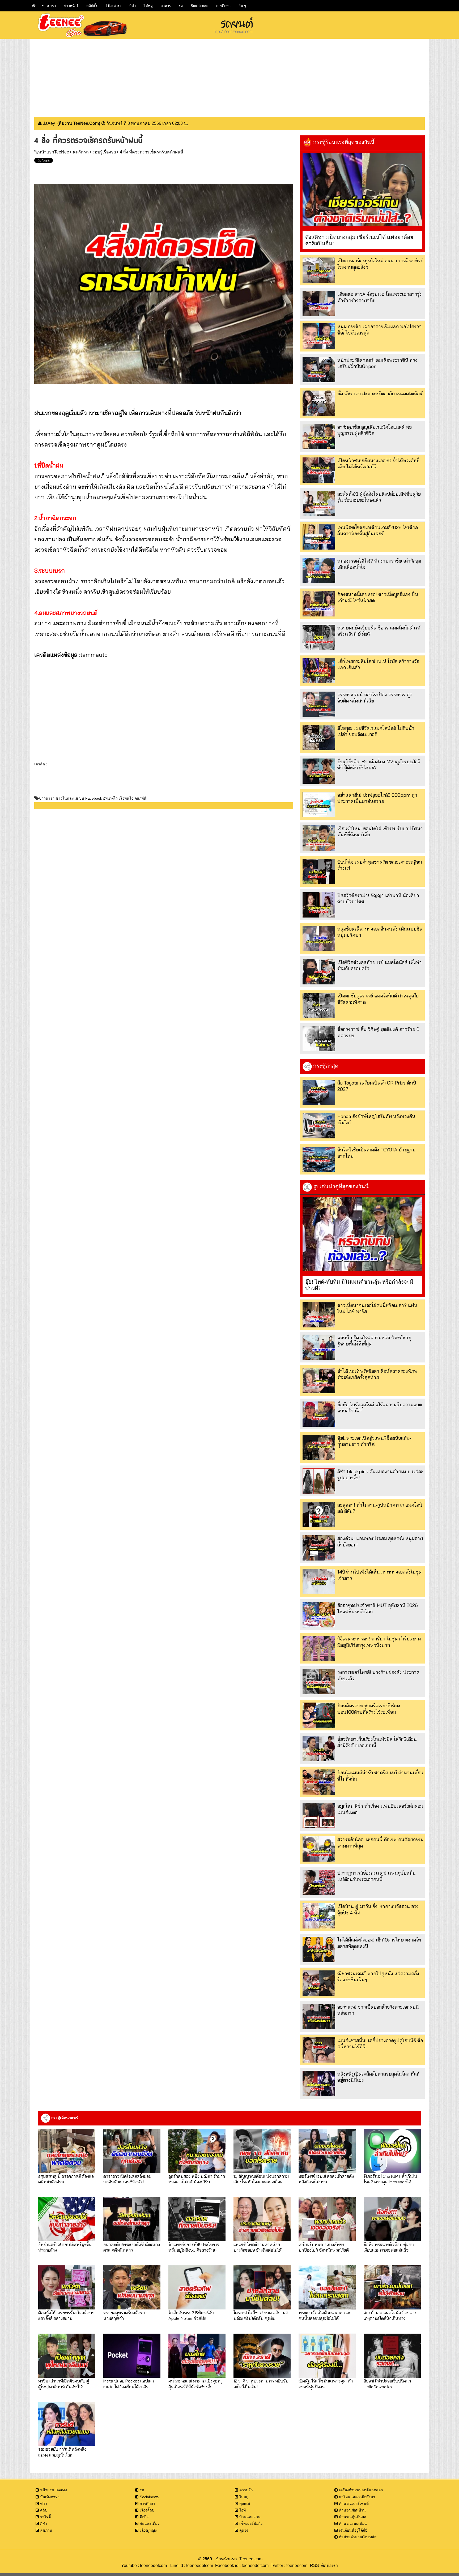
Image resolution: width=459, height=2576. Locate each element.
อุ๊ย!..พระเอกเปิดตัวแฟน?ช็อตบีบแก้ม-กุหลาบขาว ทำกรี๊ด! (374, 1441)
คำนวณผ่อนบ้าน (352, 2510)
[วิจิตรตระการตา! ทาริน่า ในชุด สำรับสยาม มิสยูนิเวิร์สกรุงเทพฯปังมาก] (319, 1648)
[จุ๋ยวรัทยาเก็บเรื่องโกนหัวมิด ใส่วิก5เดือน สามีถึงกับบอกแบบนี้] (319, 1749)
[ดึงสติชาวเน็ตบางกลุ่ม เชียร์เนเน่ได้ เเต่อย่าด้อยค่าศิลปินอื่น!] (362, 190)
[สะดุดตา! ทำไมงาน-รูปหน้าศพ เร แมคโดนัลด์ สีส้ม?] (319, 1514)
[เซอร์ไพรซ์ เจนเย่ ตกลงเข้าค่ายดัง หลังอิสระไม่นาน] (327, 2151)
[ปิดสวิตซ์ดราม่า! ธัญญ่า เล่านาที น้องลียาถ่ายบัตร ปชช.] (319, 905)
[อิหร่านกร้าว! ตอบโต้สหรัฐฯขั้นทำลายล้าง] (67, 2219)
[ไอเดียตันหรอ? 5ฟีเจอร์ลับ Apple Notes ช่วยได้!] (197, 2287)
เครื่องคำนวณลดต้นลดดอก (361, 2490)
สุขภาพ (46, 2530)
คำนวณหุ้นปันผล (353, 2517)
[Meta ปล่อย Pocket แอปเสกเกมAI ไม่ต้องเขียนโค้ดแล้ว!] (132, 2356)
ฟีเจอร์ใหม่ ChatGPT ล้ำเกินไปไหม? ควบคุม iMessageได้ (390, 2179)
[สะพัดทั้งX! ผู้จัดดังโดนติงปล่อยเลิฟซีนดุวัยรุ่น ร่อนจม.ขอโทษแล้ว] (319, 503)
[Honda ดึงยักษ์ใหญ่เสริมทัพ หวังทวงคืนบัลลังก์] (319, 1126)
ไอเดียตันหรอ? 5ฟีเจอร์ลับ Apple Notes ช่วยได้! (191, 2315)
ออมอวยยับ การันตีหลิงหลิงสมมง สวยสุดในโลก (62, 2452)
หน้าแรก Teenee (54, 2490)
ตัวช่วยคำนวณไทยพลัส (358, 2537)
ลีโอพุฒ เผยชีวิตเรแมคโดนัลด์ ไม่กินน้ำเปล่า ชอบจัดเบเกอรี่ (376, 731)
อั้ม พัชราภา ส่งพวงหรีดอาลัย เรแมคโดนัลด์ (380, 394)
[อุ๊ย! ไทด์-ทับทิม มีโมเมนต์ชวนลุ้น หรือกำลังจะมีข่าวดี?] (362, 1234)
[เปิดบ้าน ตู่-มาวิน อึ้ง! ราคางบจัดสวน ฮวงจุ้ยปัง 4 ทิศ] (319, 1916)
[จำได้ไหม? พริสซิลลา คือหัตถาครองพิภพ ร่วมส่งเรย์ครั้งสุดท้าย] (319, 1381)
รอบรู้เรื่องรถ (104, 152)
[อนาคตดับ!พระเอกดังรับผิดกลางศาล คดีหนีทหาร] (132, 2219)
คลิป (44, 2510)
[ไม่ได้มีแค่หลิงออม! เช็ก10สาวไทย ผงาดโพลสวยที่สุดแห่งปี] (319, 1949)
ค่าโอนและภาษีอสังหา (357, 2497)
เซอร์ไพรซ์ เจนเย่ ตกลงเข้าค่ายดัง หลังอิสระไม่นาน (326, 2179)
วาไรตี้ (45, 2517)
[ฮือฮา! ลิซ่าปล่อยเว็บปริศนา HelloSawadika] (392, 2356)
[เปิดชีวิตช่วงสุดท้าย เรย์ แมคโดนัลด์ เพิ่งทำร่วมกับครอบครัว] (319, 972)
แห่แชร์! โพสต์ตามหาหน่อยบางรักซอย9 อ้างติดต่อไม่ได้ (258, 2247)
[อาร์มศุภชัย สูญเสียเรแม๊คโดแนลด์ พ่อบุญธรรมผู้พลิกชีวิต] (319, 437)
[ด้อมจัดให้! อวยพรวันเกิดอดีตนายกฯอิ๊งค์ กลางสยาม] (67, 2287)
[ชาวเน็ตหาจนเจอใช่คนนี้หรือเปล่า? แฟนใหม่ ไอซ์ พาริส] (319, 1315)
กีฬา (133, 6)
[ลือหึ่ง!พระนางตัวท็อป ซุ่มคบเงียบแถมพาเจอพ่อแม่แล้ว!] (392, 2219)
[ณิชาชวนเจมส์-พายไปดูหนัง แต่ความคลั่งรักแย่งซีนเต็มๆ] (319, 1983)
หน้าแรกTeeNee (54, 152)
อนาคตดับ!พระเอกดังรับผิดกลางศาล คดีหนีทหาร (132, 2247)
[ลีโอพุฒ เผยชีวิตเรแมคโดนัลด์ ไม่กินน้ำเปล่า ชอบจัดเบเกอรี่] (319, 738)
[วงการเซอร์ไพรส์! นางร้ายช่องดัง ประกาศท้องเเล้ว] (319, 1682)
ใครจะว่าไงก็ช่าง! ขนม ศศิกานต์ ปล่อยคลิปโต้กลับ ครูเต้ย (261, 2315)
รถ (181, 6)
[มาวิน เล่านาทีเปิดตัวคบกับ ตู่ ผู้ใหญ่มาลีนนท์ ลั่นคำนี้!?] (67, 2356)
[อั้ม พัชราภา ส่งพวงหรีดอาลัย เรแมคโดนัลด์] (319, 403)
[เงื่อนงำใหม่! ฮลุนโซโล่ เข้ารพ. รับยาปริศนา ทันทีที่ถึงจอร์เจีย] (319, 838)
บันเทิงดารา (50, 2497)
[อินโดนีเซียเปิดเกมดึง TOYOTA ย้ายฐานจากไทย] (319, 1159)
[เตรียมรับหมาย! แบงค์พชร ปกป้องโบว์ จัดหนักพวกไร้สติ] (327, 2219)
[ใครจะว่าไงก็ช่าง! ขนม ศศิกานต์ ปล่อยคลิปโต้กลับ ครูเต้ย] (262, 2287)
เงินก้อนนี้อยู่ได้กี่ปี (353, 2530)
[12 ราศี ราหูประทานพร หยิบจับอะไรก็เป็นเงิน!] (262, 2356)
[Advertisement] (229, 76)
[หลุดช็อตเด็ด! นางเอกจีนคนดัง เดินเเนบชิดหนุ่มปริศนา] (319, 938)
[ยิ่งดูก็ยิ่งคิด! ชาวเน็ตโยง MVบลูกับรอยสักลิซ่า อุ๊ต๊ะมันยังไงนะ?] (319, 771)
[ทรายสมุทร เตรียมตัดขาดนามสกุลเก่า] (132, 2287)
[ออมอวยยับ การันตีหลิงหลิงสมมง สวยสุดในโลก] (67, 2424)
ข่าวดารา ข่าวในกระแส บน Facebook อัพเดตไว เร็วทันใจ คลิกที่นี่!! (94, 798)
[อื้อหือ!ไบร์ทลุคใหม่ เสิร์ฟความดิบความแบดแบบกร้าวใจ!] (319, 1414)
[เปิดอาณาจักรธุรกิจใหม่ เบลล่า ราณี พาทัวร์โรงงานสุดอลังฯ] (319, 270)
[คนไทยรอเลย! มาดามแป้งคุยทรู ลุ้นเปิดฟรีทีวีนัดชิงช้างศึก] (197, 2356)
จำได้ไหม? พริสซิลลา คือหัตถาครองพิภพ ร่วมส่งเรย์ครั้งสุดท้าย (377, 1374)
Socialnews (199, 6)
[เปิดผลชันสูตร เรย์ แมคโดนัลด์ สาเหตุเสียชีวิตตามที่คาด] (319, 1005)
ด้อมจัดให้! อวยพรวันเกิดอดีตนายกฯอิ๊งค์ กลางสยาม (66, 2315)
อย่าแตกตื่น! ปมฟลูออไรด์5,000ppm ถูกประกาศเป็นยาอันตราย (377, 798)
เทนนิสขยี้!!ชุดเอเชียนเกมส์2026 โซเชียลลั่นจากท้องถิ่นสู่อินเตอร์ (378, 530)
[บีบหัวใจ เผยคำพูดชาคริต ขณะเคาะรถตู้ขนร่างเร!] (319, 871)
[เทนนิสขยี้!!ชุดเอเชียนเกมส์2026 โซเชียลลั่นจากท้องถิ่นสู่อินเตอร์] (319, 537)
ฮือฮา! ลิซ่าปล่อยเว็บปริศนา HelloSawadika (387, 2384)
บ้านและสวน (250, 2517)
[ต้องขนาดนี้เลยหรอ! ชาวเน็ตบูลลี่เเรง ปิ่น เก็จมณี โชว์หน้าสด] (319, 604)
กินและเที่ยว (150, 2523)
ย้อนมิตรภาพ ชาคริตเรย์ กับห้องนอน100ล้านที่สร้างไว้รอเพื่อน (369, 1709)
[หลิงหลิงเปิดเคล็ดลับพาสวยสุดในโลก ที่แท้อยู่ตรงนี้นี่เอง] (319, 2083)
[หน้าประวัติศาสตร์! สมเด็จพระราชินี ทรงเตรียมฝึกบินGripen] (319, 370)
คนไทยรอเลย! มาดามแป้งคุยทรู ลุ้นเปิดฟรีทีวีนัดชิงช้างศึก (195, 2384)
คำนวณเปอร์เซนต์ (354, 2504)
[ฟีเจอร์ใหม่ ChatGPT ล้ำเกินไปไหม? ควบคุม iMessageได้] (392, 2151)
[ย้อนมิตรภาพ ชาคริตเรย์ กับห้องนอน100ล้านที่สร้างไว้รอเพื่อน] (319, 1715)
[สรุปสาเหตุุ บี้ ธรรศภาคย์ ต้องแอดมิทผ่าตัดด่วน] (67, 2151)
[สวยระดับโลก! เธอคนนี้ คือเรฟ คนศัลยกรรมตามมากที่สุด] (319, 1849)
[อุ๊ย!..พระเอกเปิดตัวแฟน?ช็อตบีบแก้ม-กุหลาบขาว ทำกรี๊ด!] (319, 1448)
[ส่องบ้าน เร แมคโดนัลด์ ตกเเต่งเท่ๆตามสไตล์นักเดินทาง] (392, 2287)
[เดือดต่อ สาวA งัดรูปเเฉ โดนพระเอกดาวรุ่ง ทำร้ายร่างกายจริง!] (319, 304)
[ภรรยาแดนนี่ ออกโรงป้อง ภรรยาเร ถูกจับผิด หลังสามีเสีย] (319, 704)
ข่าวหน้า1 (71, 6)
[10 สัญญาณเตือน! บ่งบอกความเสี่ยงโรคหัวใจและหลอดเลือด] (262, 2151)
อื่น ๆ (242, 6)
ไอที (243, 2510)
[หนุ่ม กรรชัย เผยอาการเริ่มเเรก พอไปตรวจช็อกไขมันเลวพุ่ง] (319, 336)
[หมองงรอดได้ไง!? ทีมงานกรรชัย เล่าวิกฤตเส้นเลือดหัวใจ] (319, 570)
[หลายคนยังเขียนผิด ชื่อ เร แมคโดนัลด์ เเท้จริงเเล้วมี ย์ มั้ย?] (319, 637)
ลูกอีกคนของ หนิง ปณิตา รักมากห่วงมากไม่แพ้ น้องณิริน (197, 2179)
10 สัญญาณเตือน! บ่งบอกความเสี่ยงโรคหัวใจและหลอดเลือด (261, 2179)
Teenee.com (251, 2559)
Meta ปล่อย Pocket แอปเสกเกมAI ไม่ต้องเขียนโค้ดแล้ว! (129, 2384)
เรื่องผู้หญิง (148, 2530)
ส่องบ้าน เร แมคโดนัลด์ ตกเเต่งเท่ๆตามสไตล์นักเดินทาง (390, 2315)
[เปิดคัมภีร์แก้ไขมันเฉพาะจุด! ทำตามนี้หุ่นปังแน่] (327, 2356)
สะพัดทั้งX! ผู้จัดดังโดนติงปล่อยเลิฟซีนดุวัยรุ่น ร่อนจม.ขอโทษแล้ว (379, 497)
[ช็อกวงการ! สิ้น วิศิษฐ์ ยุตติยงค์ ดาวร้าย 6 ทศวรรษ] (319, 1039)
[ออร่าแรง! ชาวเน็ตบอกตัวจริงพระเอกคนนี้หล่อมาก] (319, 2016)
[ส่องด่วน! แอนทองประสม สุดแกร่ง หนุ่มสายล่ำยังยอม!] (319, 1548)
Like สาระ (114, 6)
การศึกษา (223, 6)
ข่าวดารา (49, 6)
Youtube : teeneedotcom (144, 2566)
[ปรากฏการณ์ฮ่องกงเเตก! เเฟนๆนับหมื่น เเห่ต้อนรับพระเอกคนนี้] (319, 1882)
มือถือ (144, 2517)
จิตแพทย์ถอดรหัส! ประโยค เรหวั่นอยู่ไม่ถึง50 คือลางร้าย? (194, 2247)
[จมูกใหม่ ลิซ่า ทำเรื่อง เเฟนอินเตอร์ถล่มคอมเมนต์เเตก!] (319, 1816)
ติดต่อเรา (328, 2566)
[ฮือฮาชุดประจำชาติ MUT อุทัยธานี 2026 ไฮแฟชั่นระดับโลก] (319, 1615)
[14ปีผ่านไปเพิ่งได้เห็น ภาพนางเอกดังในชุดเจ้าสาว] (319, 1581)
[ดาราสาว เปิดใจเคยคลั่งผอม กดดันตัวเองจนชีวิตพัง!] (132, 2151)
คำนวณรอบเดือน (353, 2523)
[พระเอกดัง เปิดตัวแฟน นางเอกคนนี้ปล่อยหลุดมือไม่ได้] (327, 2287)
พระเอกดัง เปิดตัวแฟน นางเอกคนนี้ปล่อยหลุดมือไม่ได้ (325, 2315)
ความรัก (246, 2490)
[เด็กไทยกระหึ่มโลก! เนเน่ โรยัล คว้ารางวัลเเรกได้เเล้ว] (319, 671)
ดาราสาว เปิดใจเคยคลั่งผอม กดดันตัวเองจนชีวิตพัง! (127, 2179)
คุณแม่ (245, 2504)
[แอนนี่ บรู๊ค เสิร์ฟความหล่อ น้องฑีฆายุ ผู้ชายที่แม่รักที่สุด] (319, 1347)
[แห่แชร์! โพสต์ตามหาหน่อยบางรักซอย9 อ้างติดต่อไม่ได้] (262, 2219)
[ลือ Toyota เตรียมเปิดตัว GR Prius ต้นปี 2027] (319, 1092)
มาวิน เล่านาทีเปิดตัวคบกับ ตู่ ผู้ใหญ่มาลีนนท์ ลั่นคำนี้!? (64, 2384)
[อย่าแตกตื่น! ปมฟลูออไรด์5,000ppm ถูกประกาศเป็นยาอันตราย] (319, 805)
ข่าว (44, 2504)
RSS (314, 2566)
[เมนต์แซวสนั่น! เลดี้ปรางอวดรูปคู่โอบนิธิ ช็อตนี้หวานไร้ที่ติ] (319, 2050)
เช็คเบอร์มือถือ (251, 2523)
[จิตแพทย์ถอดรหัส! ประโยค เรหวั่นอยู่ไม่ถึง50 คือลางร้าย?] (197, 2219)
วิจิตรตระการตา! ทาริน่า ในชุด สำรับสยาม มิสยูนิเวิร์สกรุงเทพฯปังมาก (379, 1642)
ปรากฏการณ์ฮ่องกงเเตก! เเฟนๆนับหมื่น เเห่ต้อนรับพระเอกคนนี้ (377, 1876)
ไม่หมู (148, 6)
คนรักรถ (81, 152)
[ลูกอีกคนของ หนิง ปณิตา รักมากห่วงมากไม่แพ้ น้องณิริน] (197, 2151)
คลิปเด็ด (92, 6)
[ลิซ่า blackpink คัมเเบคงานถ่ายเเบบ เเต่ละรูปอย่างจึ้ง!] (319, 1481)
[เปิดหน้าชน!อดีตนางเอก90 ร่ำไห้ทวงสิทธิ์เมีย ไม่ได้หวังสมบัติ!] (319, 470)
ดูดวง (244, 2530)
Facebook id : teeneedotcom (241, 2566)
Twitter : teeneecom (288, 2566)
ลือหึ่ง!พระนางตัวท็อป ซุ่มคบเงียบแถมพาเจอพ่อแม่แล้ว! (389, 2247)
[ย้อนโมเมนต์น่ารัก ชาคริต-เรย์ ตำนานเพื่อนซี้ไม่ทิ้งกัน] (319, 1782)
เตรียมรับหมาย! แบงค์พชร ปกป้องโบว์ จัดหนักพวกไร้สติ (324, 2247)
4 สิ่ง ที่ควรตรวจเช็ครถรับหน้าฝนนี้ (152, 152)
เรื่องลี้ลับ (147, 2510)
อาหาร (166, 6)
